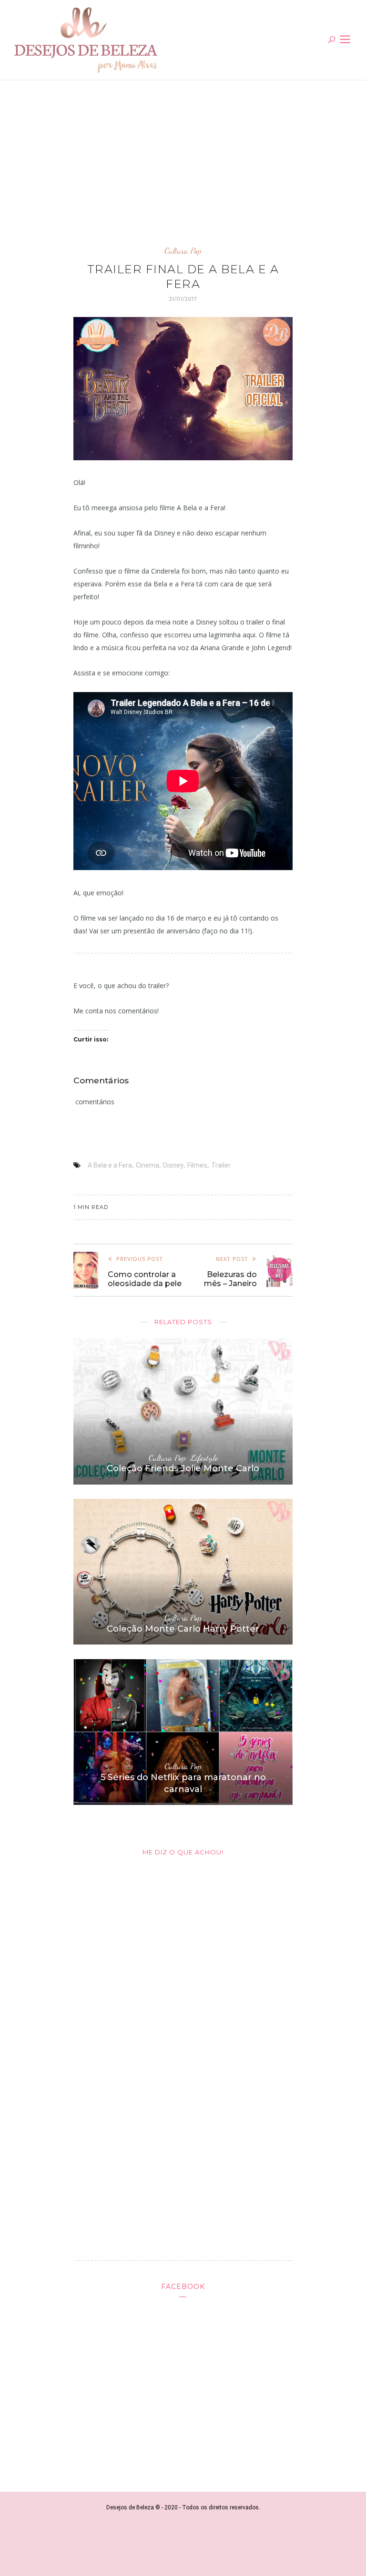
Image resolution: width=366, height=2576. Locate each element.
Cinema (147, 1165)
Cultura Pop (183, 251)
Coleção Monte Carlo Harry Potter (183, 1629)
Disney (173, 1165)
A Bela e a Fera (110, 1165)
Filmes (197, 1165)
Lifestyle (204, 1458)
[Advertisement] (183, 160)
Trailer (221, 1165)
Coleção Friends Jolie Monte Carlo (183, 1468)
